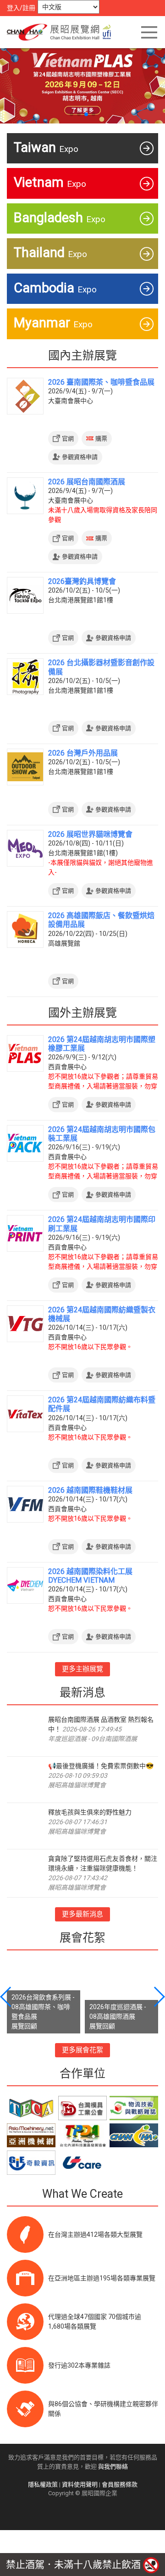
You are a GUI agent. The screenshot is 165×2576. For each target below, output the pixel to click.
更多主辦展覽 (82, 1669)
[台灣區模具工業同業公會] (82, 2108)
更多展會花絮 (82, 2050)
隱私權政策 (43, 2484)
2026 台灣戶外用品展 (83, 753)
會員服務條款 (120, 2484)
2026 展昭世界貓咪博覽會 (90, 834)
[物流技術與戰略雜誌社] (134, 2108)
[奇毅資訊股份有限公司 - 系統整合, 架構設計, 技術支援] (31, 2163)
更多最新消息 (82, 1914)
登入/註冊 (21, 8)
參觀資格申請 (80, 457)
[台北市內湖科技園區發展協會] (82, 2136)
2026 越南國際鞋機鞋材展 (90, 1490)
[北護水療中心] (134, 2136)
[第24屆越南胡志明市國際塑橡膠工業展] (82, 84)
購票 (101, 439)
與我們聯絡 (113, 2467)
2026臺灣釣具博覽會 (82, 581)
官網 (68, 439)
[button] (71, 114)
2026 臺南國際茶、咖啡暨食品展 (101, 382)
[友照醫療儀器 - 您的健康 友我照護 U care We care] (82, 2163)
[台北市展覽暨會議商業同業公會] (31, 2108)
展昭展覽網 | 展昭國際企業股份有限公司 (62, 32)
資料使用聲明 (80, 2484)
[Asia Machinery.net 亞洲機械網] (31, 2136)
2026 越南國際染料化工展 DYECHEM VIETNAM (90, 1576)
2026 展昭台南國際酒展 (87, 482)
